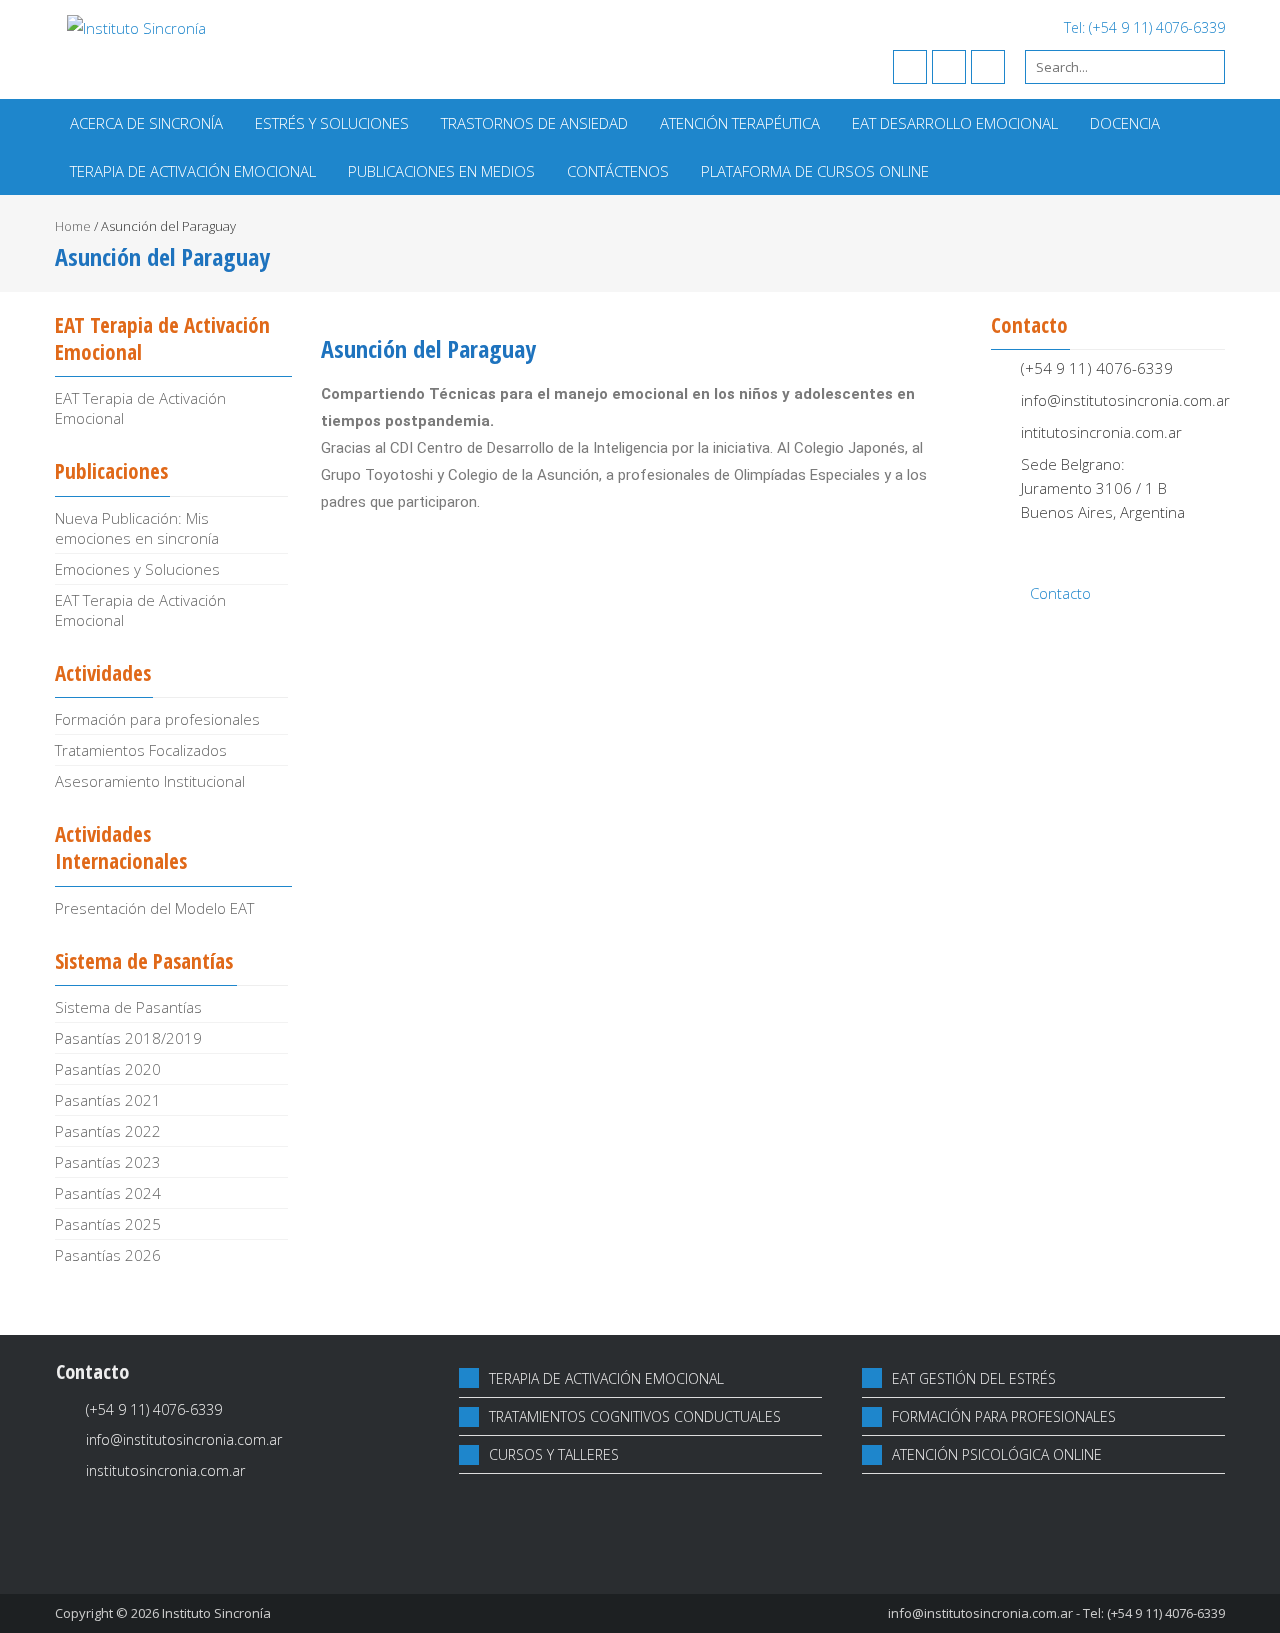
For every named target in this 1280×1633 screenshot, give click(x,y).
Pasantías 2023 (108, 1162)
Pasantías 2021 (108, 1100)
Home (73, 226)
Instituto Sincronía (216, 1613)
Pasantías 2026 (108, 1255)
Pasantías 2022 (108, 1131)
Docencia (1125, 123)
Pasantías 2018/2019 (128, 1038)
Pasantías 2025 (108, 1224)
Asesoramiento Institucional (150, 781)
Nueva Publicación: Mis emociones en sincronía (137, 528)
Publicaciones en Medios (441, 171)
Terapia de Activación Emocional (193, 171)
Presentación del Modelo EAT (154, 908)
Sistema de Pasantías (128, 1007)
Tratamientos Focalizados (141, 750)
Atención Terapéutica (740, 123)
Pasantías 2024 (108, 1193)
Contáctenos (618, 171)
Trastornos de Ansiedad (534, 123)
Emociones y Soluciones (137, 569)
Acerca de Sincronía (146, 123)
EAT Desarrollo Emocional (955, 123)
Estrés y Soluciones (332, 123)
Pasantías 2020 (108, 1069)
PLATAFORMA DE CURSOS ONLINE (815, 171)
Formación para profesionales (157, 719)
